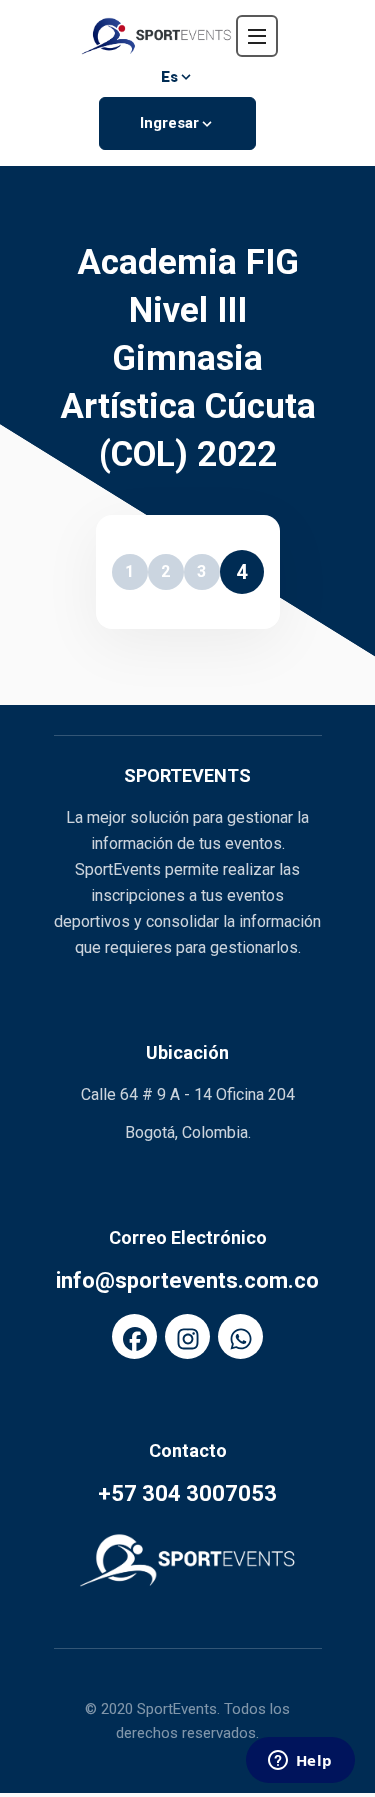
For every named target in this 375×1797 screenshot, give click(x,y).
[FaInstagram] (187, 1336)
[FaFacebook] (134, 1336)
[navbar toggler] (257, 36)
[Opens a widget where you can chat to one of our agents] (300, 1762)
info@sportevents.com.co (187, 1280)
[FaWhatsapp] (240, 1336)
